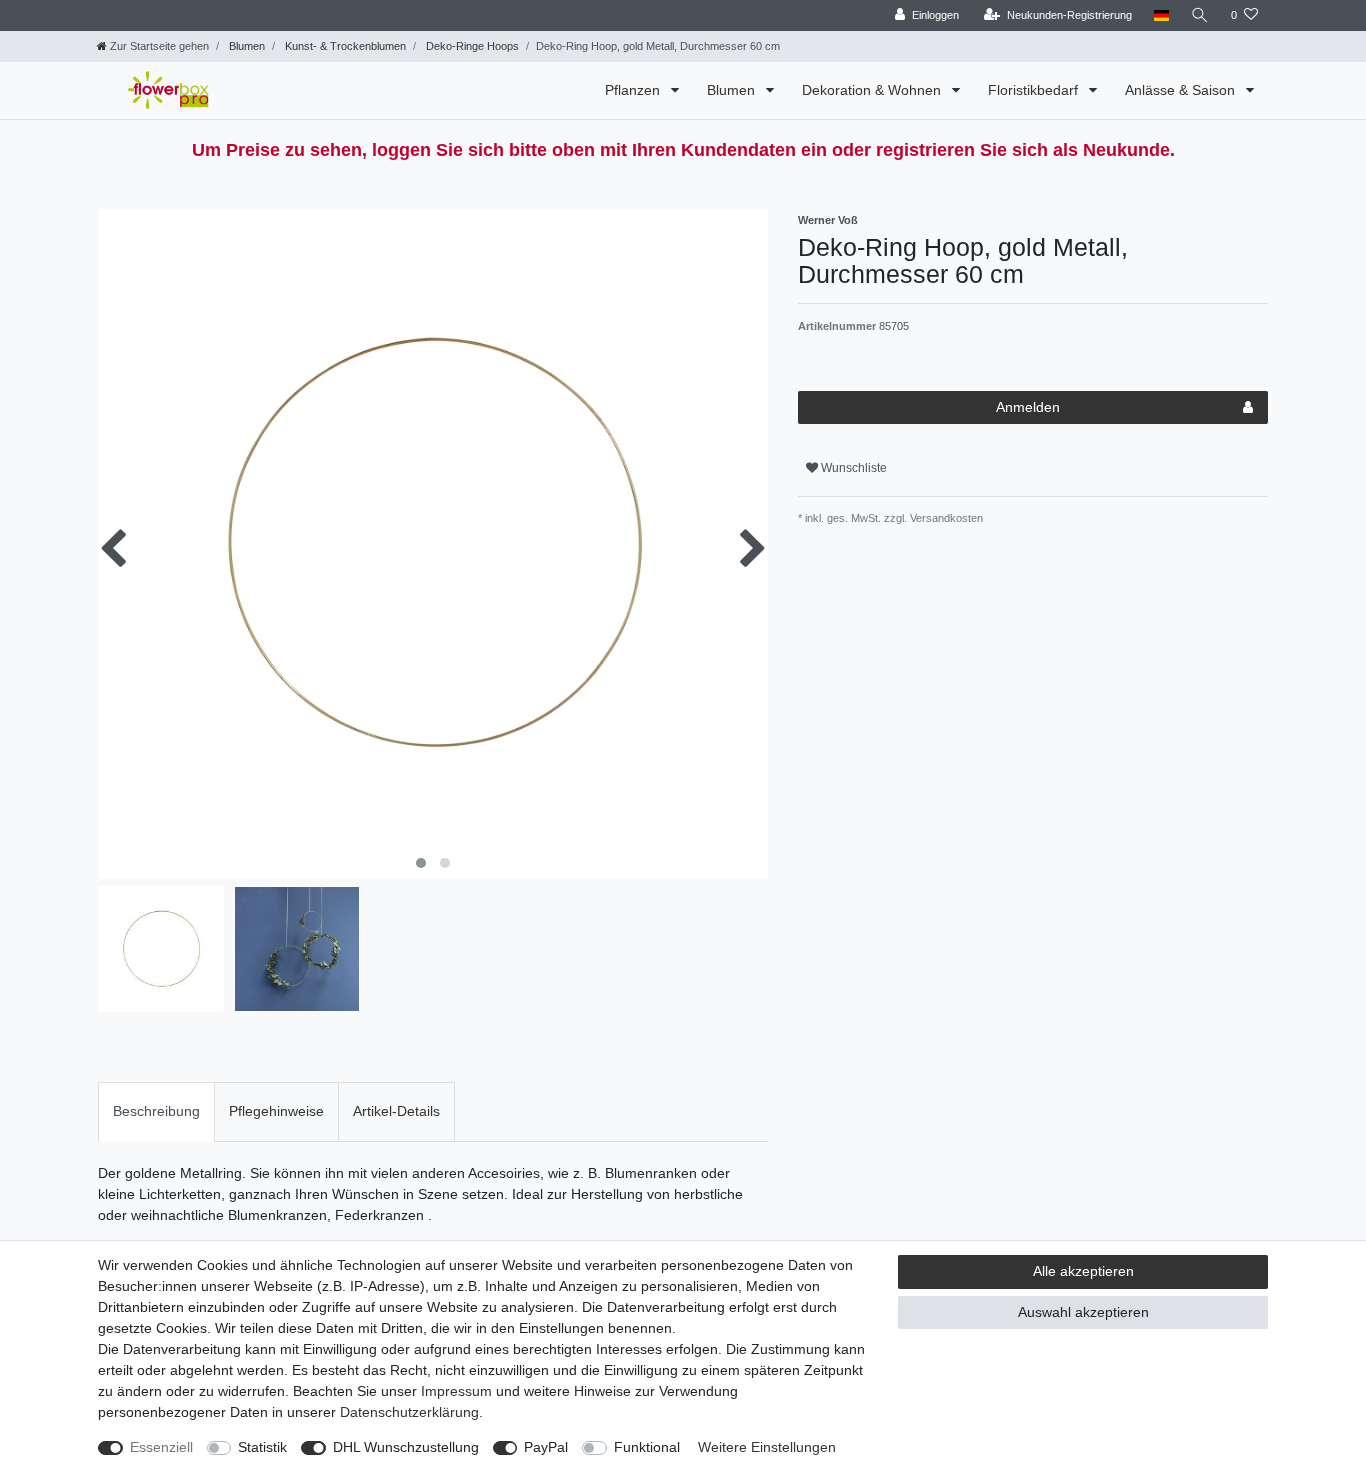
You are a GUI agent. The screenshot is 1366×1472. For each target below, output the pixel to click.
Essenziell (161, 1447)
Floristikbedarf (1035, 90)
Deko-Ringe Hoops (471, 46)
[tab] (156, 1111)
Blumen (245, 46)
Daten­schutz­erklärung (409, 1412)
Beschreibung (156, 1111)
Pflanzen (634, 90)
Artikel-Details (396, 1111)
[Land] (1161, 15)
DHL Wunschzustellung (406, 1447)
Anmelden (1028, 407)
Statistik (262, 1447)
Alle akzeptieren (1083, 1271)
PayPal (546, 1447)
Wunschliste (852, 468)
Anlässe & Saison (1182, 90)
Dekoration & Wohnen (873, 90)
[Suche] (1200, 15)
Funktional (647, 1447)
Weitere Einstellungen (767, 1447)
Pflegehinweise (276, 1111)
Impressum (456, 1391)
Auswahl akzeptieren (1083, 1312)
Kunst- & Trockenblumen (344, 46)
